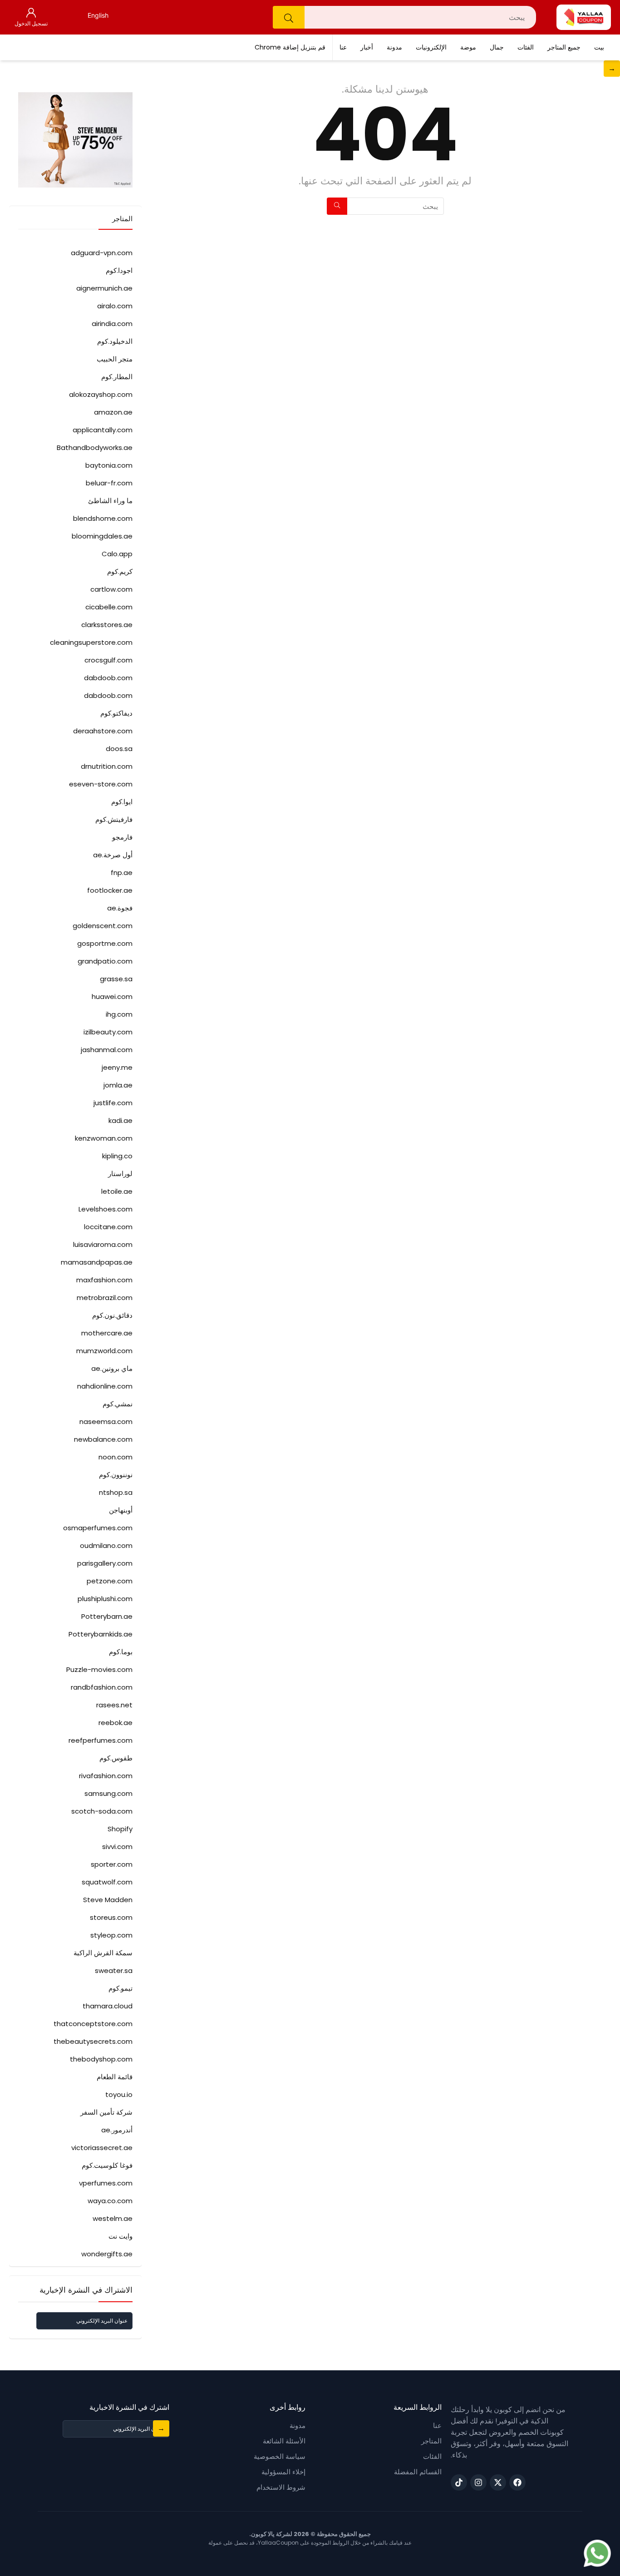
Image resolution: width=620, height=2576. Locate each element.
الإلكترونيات (431, 47)
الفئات (526, 47)
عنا (343, 47)
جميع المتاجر (564, 47)
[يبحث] (289, 17)
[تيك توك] (459, 2482)
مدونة (394, 47)
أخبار (367, 47)
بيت (599, 47)
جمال (497, 47)
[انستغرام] (478, 2482)
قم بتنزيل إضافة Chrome (290, 47)
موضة (468, 47)
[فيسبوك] (517, 2482)
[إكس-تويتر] (498, 2482)
